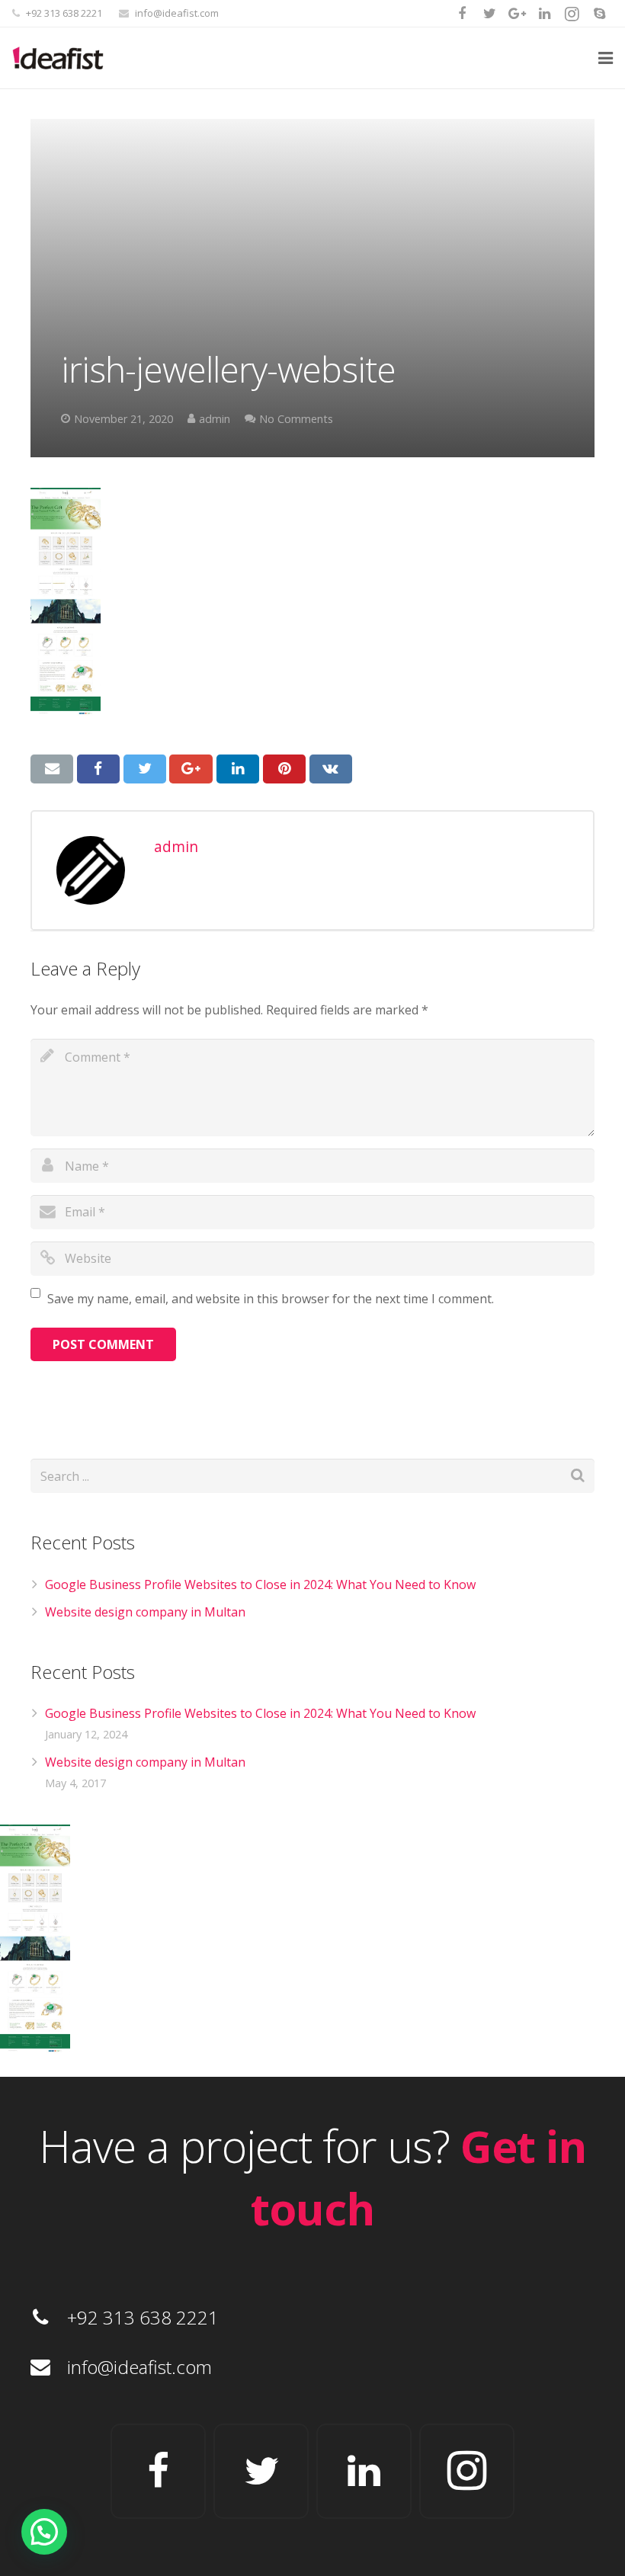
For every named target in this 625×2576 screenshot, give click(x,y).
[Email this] (52, 769)
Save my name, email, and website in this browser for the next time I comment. (271, 1299)
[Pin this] (284, 769)
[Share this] (98, 769)
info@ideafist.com (177, 13)
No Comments (296, 419)
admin (215, 419)
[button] (44, 2532)
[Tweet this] (145, 769)
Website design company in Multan (145, 1612)
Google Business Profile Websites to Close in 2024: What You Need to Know (260, 1584)
